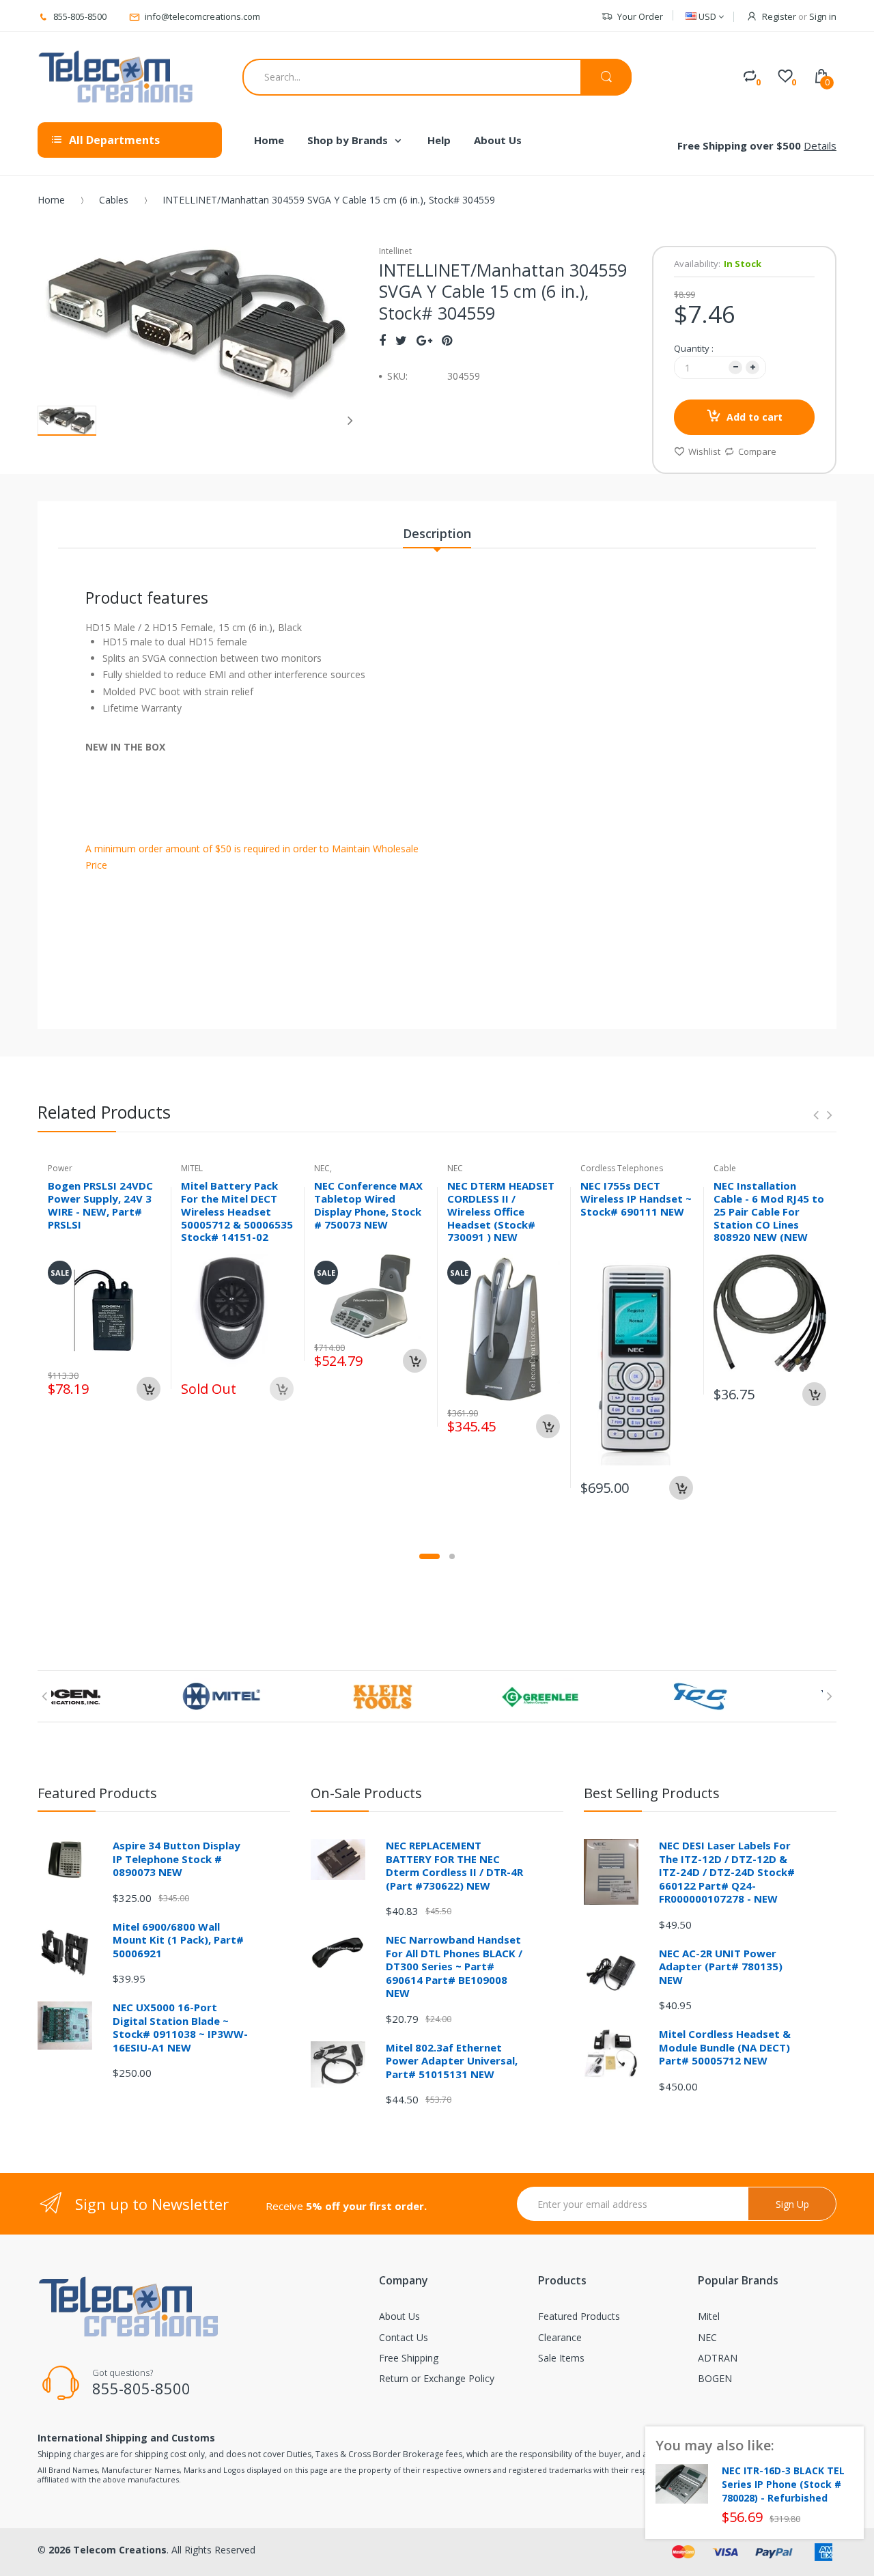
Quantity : (694, 348)
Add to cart (755, 417)
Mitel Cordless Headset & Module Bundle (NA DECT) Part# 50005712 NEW (725, 2047)
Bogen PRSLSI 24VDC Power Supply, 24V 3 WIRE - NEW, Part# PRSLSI (100, 1205)
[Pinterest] (447, 340)
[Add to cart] (149, 1389)
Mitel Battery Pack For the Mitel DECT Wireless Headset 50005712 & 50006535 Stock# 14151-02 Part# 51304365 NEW (237, 1218)
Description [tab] (437, 533)
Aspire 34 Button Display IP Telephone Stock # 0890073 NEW (177, 1859)
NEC (707, 2337)
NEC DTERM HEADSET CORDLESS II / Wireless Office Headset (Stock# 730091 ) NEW (501, 1211)
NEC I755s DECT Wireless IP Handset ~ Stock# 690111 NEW (636, 1199)
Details (820, 145)
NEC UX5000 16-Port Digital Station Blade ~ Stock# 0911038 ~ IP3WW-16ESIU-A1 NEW (180, 2027)
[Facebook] (382, 340)
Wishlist (704, 451)
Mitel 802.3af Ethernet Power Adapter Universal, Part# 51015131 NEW (452, 2061)
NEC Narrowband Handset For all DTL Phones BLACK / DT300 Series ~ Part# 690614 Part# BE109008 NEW (454, 1966)
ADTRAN (718, 2358)
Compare (757, 451)
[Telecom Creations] (116, 77)
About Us (399, 2316)
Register (779, 16)
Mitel (709, 2316)
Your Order (640, 16)
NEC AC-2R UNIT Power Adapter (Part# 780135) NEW (721, 1966)
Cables (114, 200)
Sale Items (561, 2358)
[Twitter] (401, 340)
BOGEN (715, 2378)
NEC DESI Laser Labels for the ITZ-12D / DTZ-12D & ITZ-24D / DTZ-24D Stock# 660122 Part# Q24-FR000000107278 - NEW (727, 1872)
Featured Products (579, 2316)
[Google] (424, 340)
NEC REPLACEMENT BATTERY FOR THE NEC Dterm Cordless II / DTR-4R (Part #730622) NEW (454, 1865)
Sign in (823, 16)
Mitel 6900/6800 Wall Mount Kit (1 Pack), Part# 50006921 (178, 1940)
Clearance (560, 2337)
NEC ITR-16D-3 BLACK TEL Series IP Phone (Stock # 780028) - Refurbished (783, 2484)
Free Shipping (409, 2358)
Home (51, 200)
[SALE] (104, 1309)
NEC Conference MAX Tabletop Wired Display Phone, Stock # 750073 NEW (368, 1205)
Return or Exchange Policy (437, 2378)
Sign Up (792, 2204)
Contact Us (404, 2337)
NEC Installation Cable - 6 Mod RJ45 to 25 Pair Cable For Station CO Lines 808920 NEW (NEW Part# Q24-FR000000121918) (769, 1224)
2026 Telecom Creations (108, 2550)
